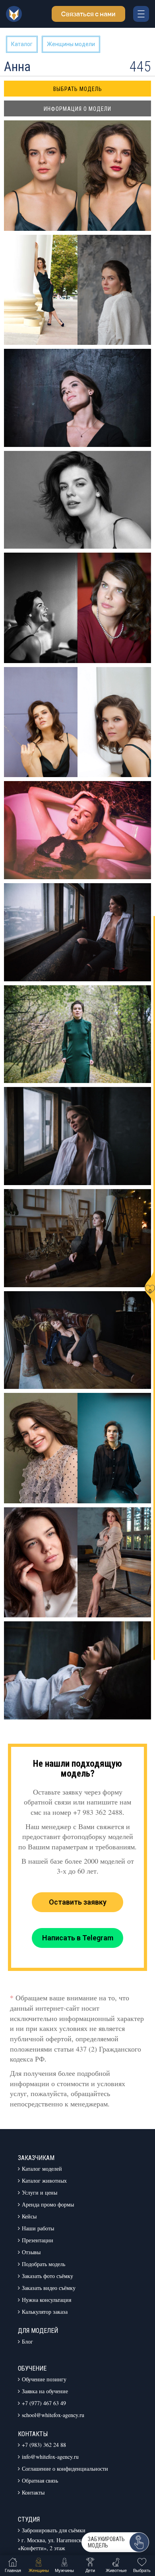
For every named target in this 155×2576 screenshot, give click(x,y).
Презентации (38, 2240)
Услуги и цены (40, 2192)
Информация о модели (77, 109)
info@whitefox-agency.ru (50, 2457)
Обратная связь (40, 2480)
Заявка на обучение (45, 2391)
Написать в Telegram (78, 1938)
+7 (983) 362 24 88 (44, 2445)
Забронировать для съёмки (54, 2530)
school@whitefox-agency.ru (53, 2415)
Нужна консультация (46, 2300)
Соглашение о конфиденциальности (65, 2469)
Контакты (33, 2492)
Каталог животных (44, 2181)
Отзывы (31, 2252)
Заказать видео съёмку (49, 2288)
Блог (27, 2341)
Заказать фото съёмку (47, 2276)
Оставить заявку (78, 1902)
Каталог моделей (42, 2169)
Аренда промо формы (48, 2204)
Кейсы (29, 2216)
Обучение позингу (44, 2379)
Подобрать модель (44, 2264)
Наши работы (38, 2228)
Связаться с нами (88, 14)
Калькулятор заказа (45, 2312)
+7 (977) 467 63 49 (44, 2403)
